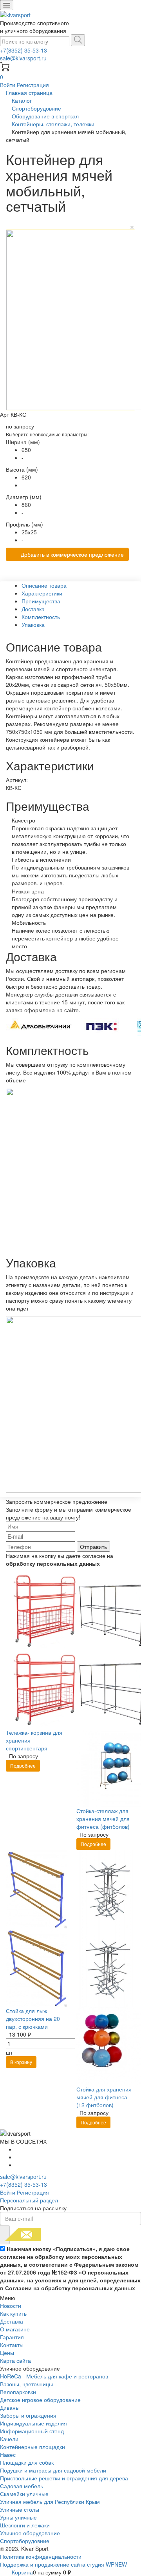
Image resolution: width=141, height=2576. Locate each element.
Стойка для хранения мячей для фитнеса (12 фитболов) (104, 2097)
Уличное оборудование (30, 2533)
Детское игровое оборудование (40, 2400)
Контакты (12, 2345)
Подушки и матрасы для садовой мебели (53, 2470)
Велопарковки (18, 2392)
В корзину (21, 2062)
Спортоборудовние (25, 2541)
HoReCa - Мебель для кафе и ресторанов (54, 2376)
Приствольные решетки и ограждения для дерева (64, 2478)
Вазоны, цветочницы (26, 2384)
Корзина (22, 2572)
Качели (9, 2439)
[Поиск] (78, 40)
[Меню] (7, 5)
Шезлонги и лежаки (25, 2525)
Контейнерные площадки (33, 2447)
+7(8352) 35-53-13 (23, 50)
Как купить (13, 2313)
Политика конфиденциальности (41, 2556)
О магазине (15, 2329)
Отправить (93, 1547)
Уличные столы (20, 2509)
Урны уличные (18, 2517)
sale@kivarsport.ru (23, 58)
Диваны (10, 2407)
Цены (7, 2353)
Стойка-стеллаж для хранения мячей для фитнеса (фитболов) (103, 1819)
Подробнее (23, 1765)
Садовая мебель (22, 2486)
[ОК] (5, 2235)
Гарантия (12, 2337)
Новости (11, 2306)
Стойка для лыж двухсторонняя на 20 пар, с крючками (33, 2019)
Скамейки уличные (24, 2494)
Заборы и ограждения (28, 2415)
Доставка (12, 2321)
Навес (8, 2454)
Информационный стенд (32, 2431)
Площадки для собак (27, 2462)
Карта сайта (15, 2360)
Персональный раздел (29, 2200)
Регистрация (33, 85)
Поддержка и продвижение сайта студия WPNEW (63, 2564)
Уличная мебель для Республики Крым (50, 2502)
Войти (8, 85)
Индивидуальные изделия (33, 2423)
